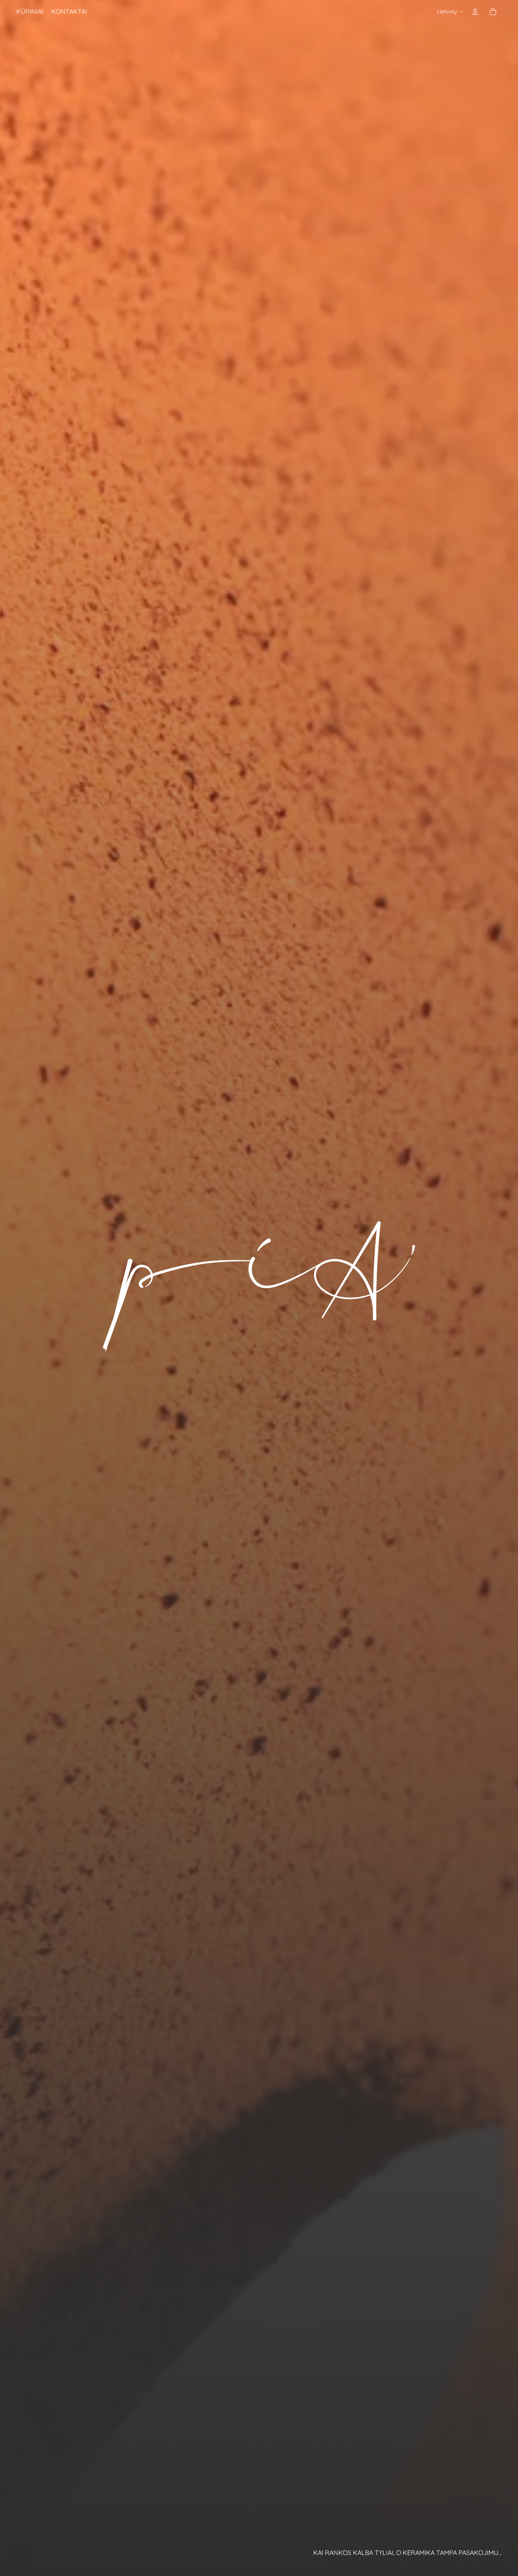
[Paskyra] (475, 12)
